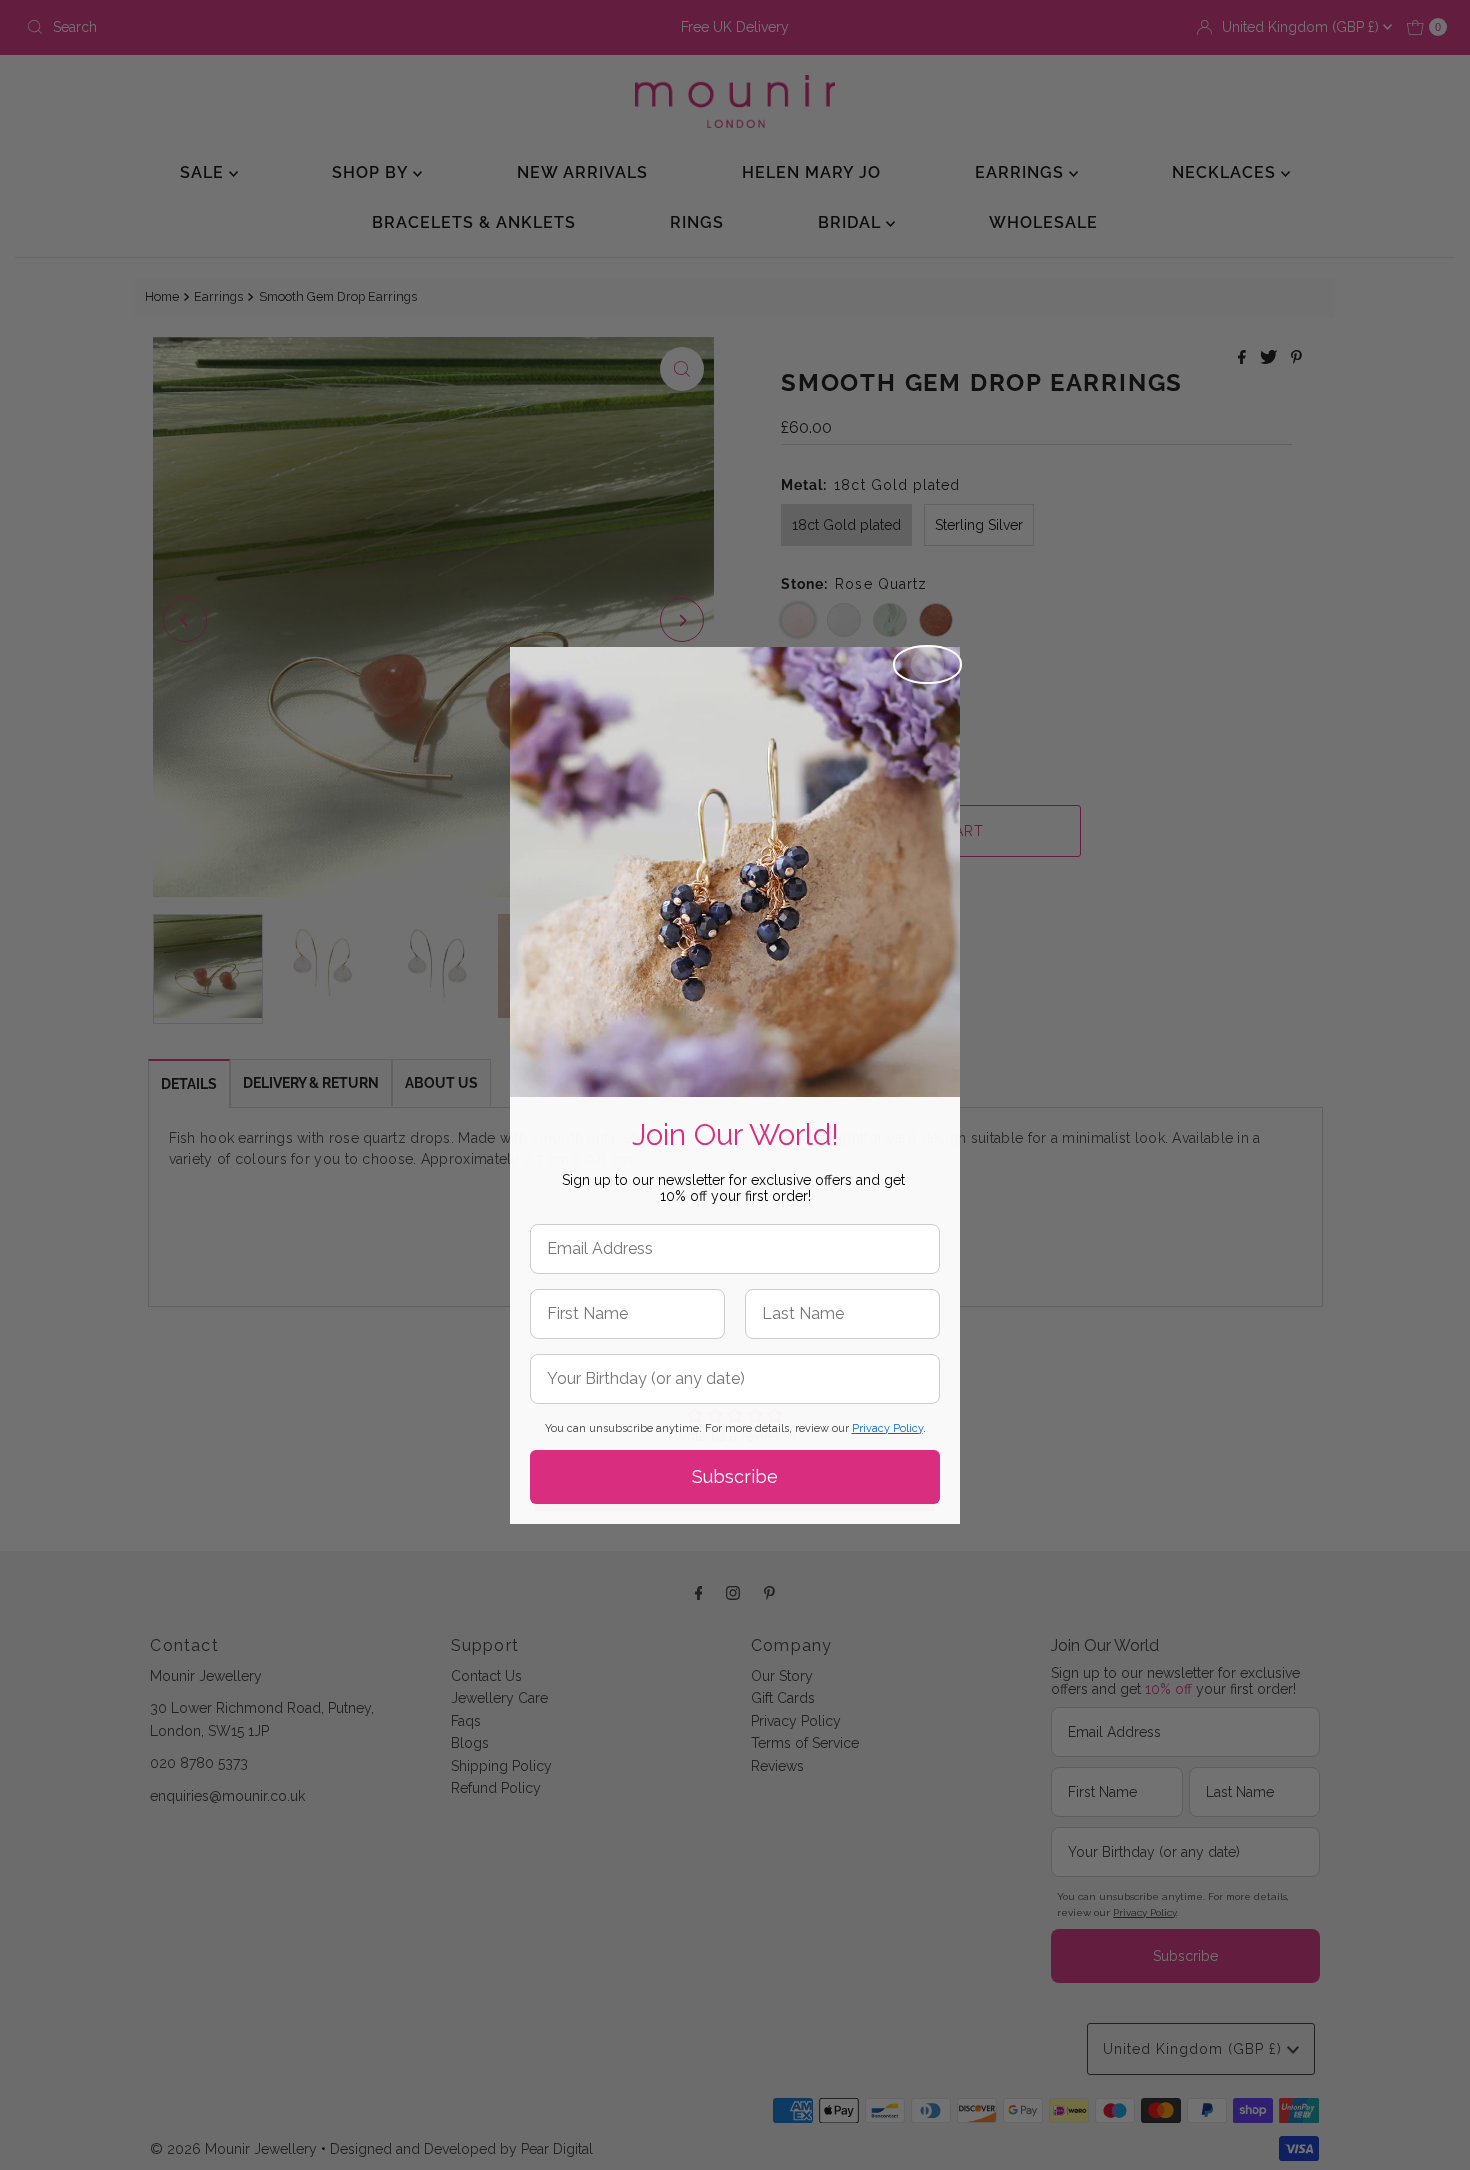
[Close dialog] (927, 664)
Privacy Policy (887, 1428)
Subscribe (735, 1476)
